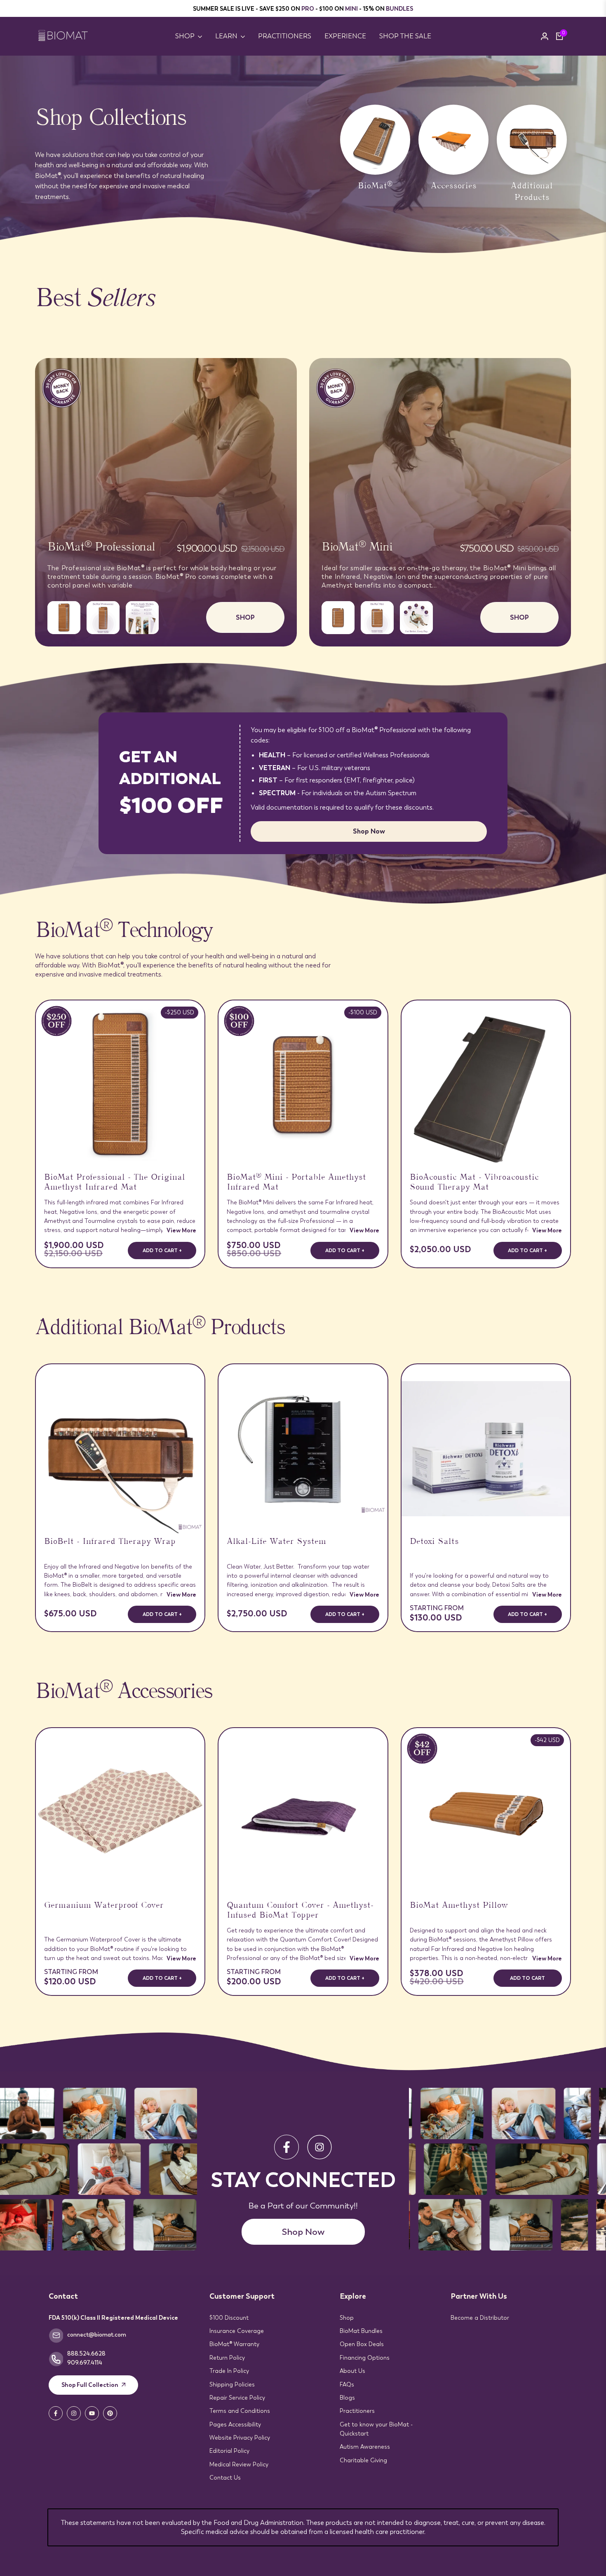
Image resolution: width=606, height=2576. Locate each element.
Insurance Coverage (237, 2331)
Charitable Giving (363, 2460)
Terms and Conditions (240, 2411)
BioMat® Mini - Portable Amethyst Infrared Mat (296, 1183)
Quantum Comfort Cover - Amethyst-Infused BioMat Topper (300, 1911)
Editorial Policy (229, 2451)
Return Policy (227, 2358)
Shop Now (369, 831)
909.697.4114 (85, 2363)
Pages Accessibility (235, 2424)
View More (181, 1230)
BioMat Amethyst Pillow (459, 1906)
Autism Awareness (365, 2447)
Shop (347, 2318)
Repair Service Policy (237, 2398)
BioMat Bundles (361, 2331)
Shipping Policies (232, 2384)
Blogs (347, 2398)
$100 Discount (229, 2318)
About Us (352, 2371)
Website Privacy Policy (240, 2438)
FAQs (347, 2384)
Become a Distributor (480, 2318)
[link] (303, 154)
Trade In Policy (229, 2371)
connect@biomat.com (97, 2335)
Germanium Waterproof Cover (104, 1906)
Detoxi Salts (434, 1543)
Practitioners (357, 2411)
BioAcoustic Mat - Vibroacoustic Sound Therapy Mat (474, 1183)
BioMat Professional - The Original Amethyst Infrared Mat (115, 1183)
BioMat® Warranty (234, 2344)
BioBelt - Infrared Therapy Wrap (110, 1543)
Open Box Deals (362, 2344)
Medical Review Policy (239, 2464)
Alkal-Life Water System (276, 1543)
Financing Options (365, 2358)
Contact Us (225, 2478)
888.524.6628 (86, 2354)
